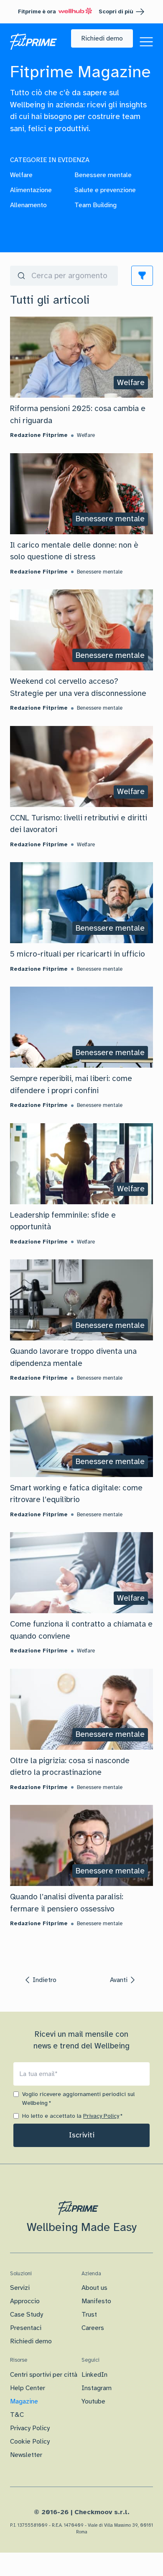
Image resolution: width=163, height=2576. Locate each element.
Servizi (20, 2288)
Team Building (96, 205)
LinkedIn (94, 2375)
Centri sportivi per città (44, 2375)
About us (94, 2288)
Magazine (24, 2401)
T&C (17, 2415)
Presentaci (26, 2328)
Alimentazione (31, 190)
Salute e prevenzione (105, 190)
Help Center (28, 2388)
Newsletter (26, 2455)
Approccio (25, 2301)
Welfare (21, 175)
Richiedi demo (31, 2341)
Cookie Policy (30, 2441)
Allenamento (28, 205)
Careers (93, 2328)
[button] (102, 38)
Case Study (27, 2315)
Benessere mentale (103, 175)
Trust (89, 2315)
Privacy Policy (101, 2116)
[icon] (142, 276)
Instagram (97, 2388)
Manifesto (96, 2301)
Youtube (93, 2401)
